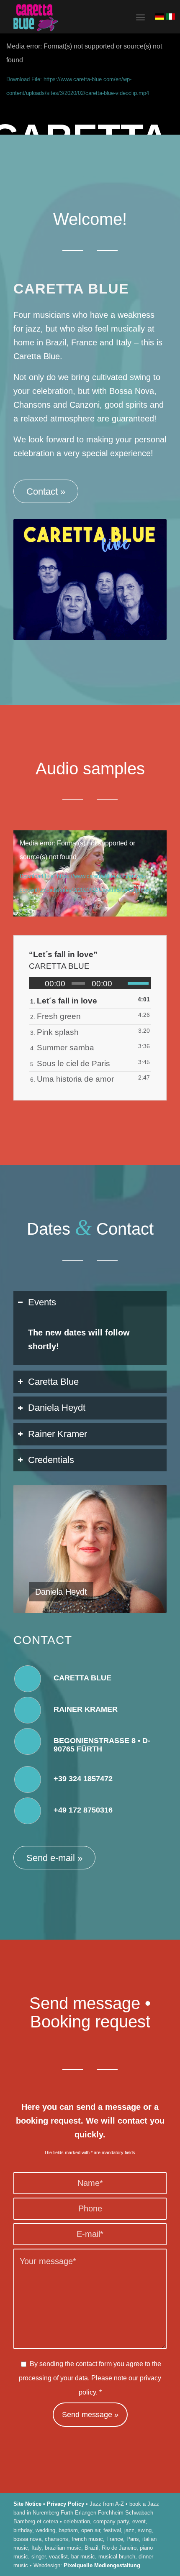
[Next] (148, 1549)
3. (54, 1032)
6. (72, 1079)
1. (64, 1001)
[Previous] (32, 1549)
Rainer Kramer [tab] (58, 1434)
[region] (90, 1339)
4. (62, 1048)
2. (55, 1016)
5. (70, 1063)
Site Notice (27, 2504)
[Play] (36, 983)
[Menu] (140, 17)
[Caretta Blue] (75, 17)
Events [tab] (42, 1302)
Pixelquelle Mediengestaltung (102, 2565)
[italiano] (170, 17)
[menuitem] (140, 17)
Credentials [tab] (51, 1460)
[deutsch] (159, 17)
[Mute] (121, 983)
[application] (90, 873)
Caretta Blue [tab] (53, 1382)
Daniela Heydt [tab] (57, 1408)
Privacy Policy (66, 2504)
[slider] (139, 983)
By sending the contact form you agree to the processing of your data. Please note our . (90, 2378)
